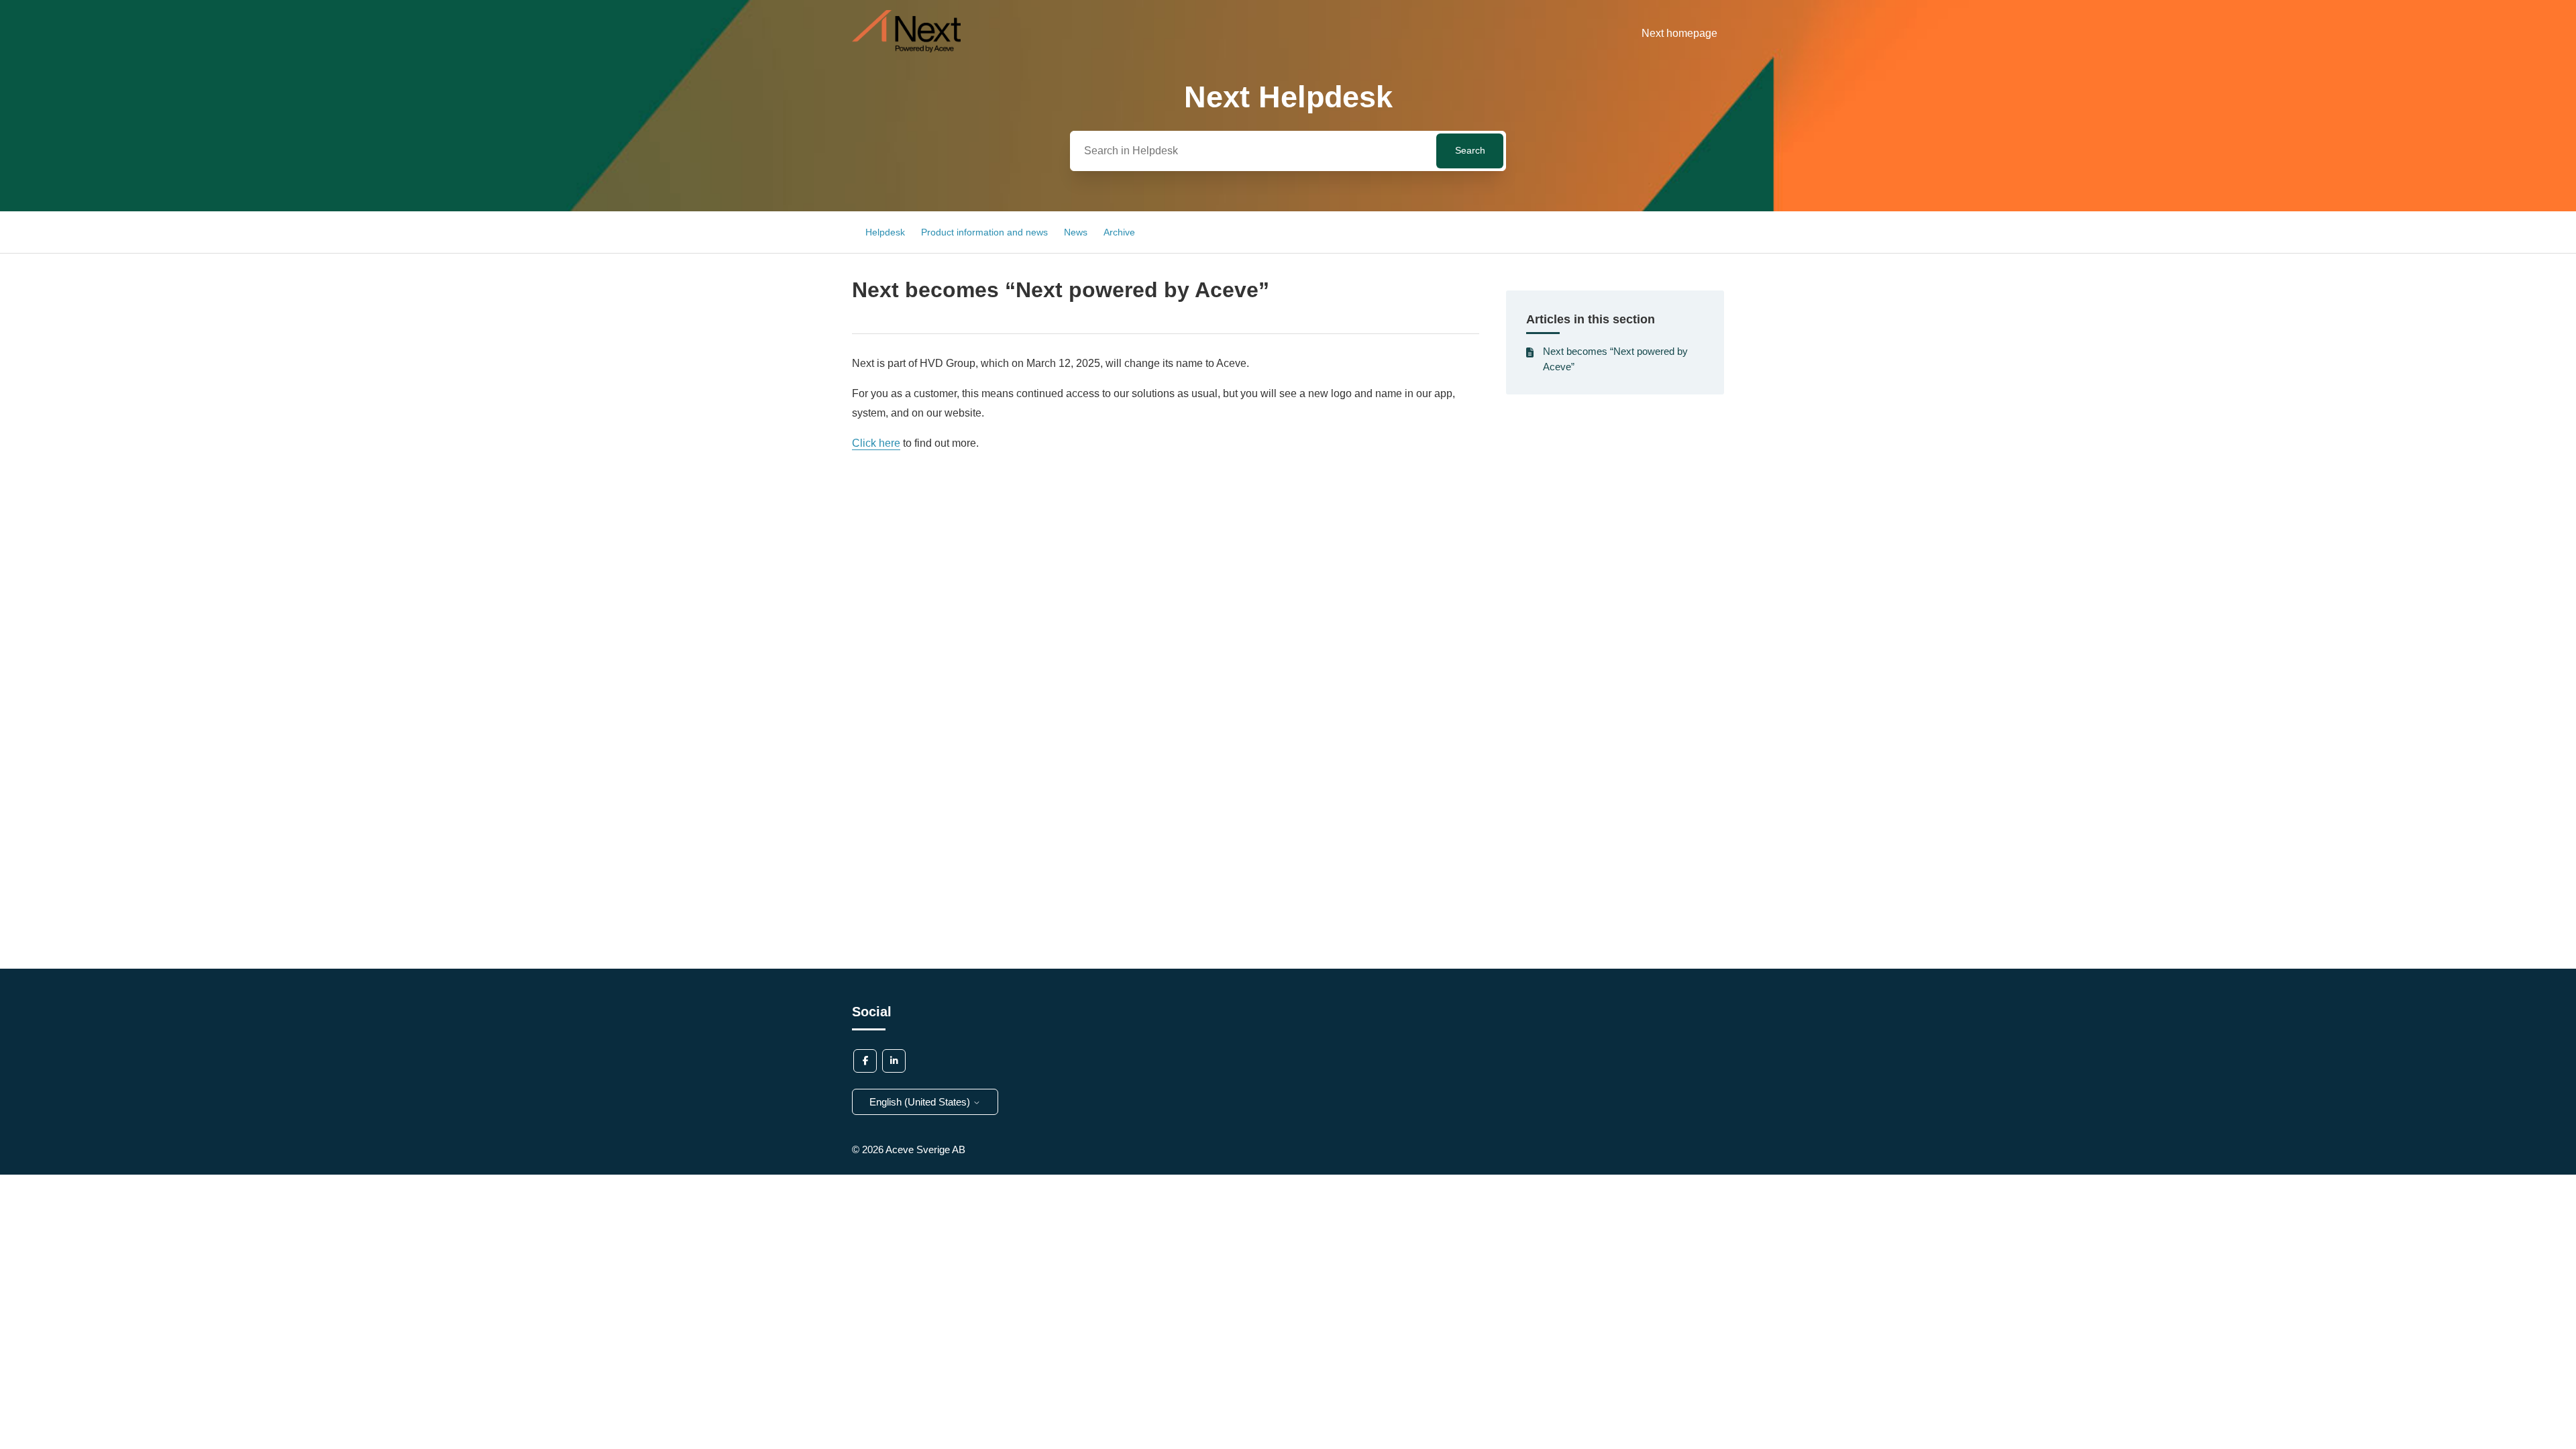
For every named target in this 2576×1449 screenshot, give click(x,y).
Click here (876, 443)
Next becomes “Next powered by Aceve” (1615, 359)
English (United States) (921, 1102)
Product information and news (984, 232)
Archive (1119, 232)
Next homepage (1679, 33)
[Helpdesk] (906, 49)
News (1076, 232)
